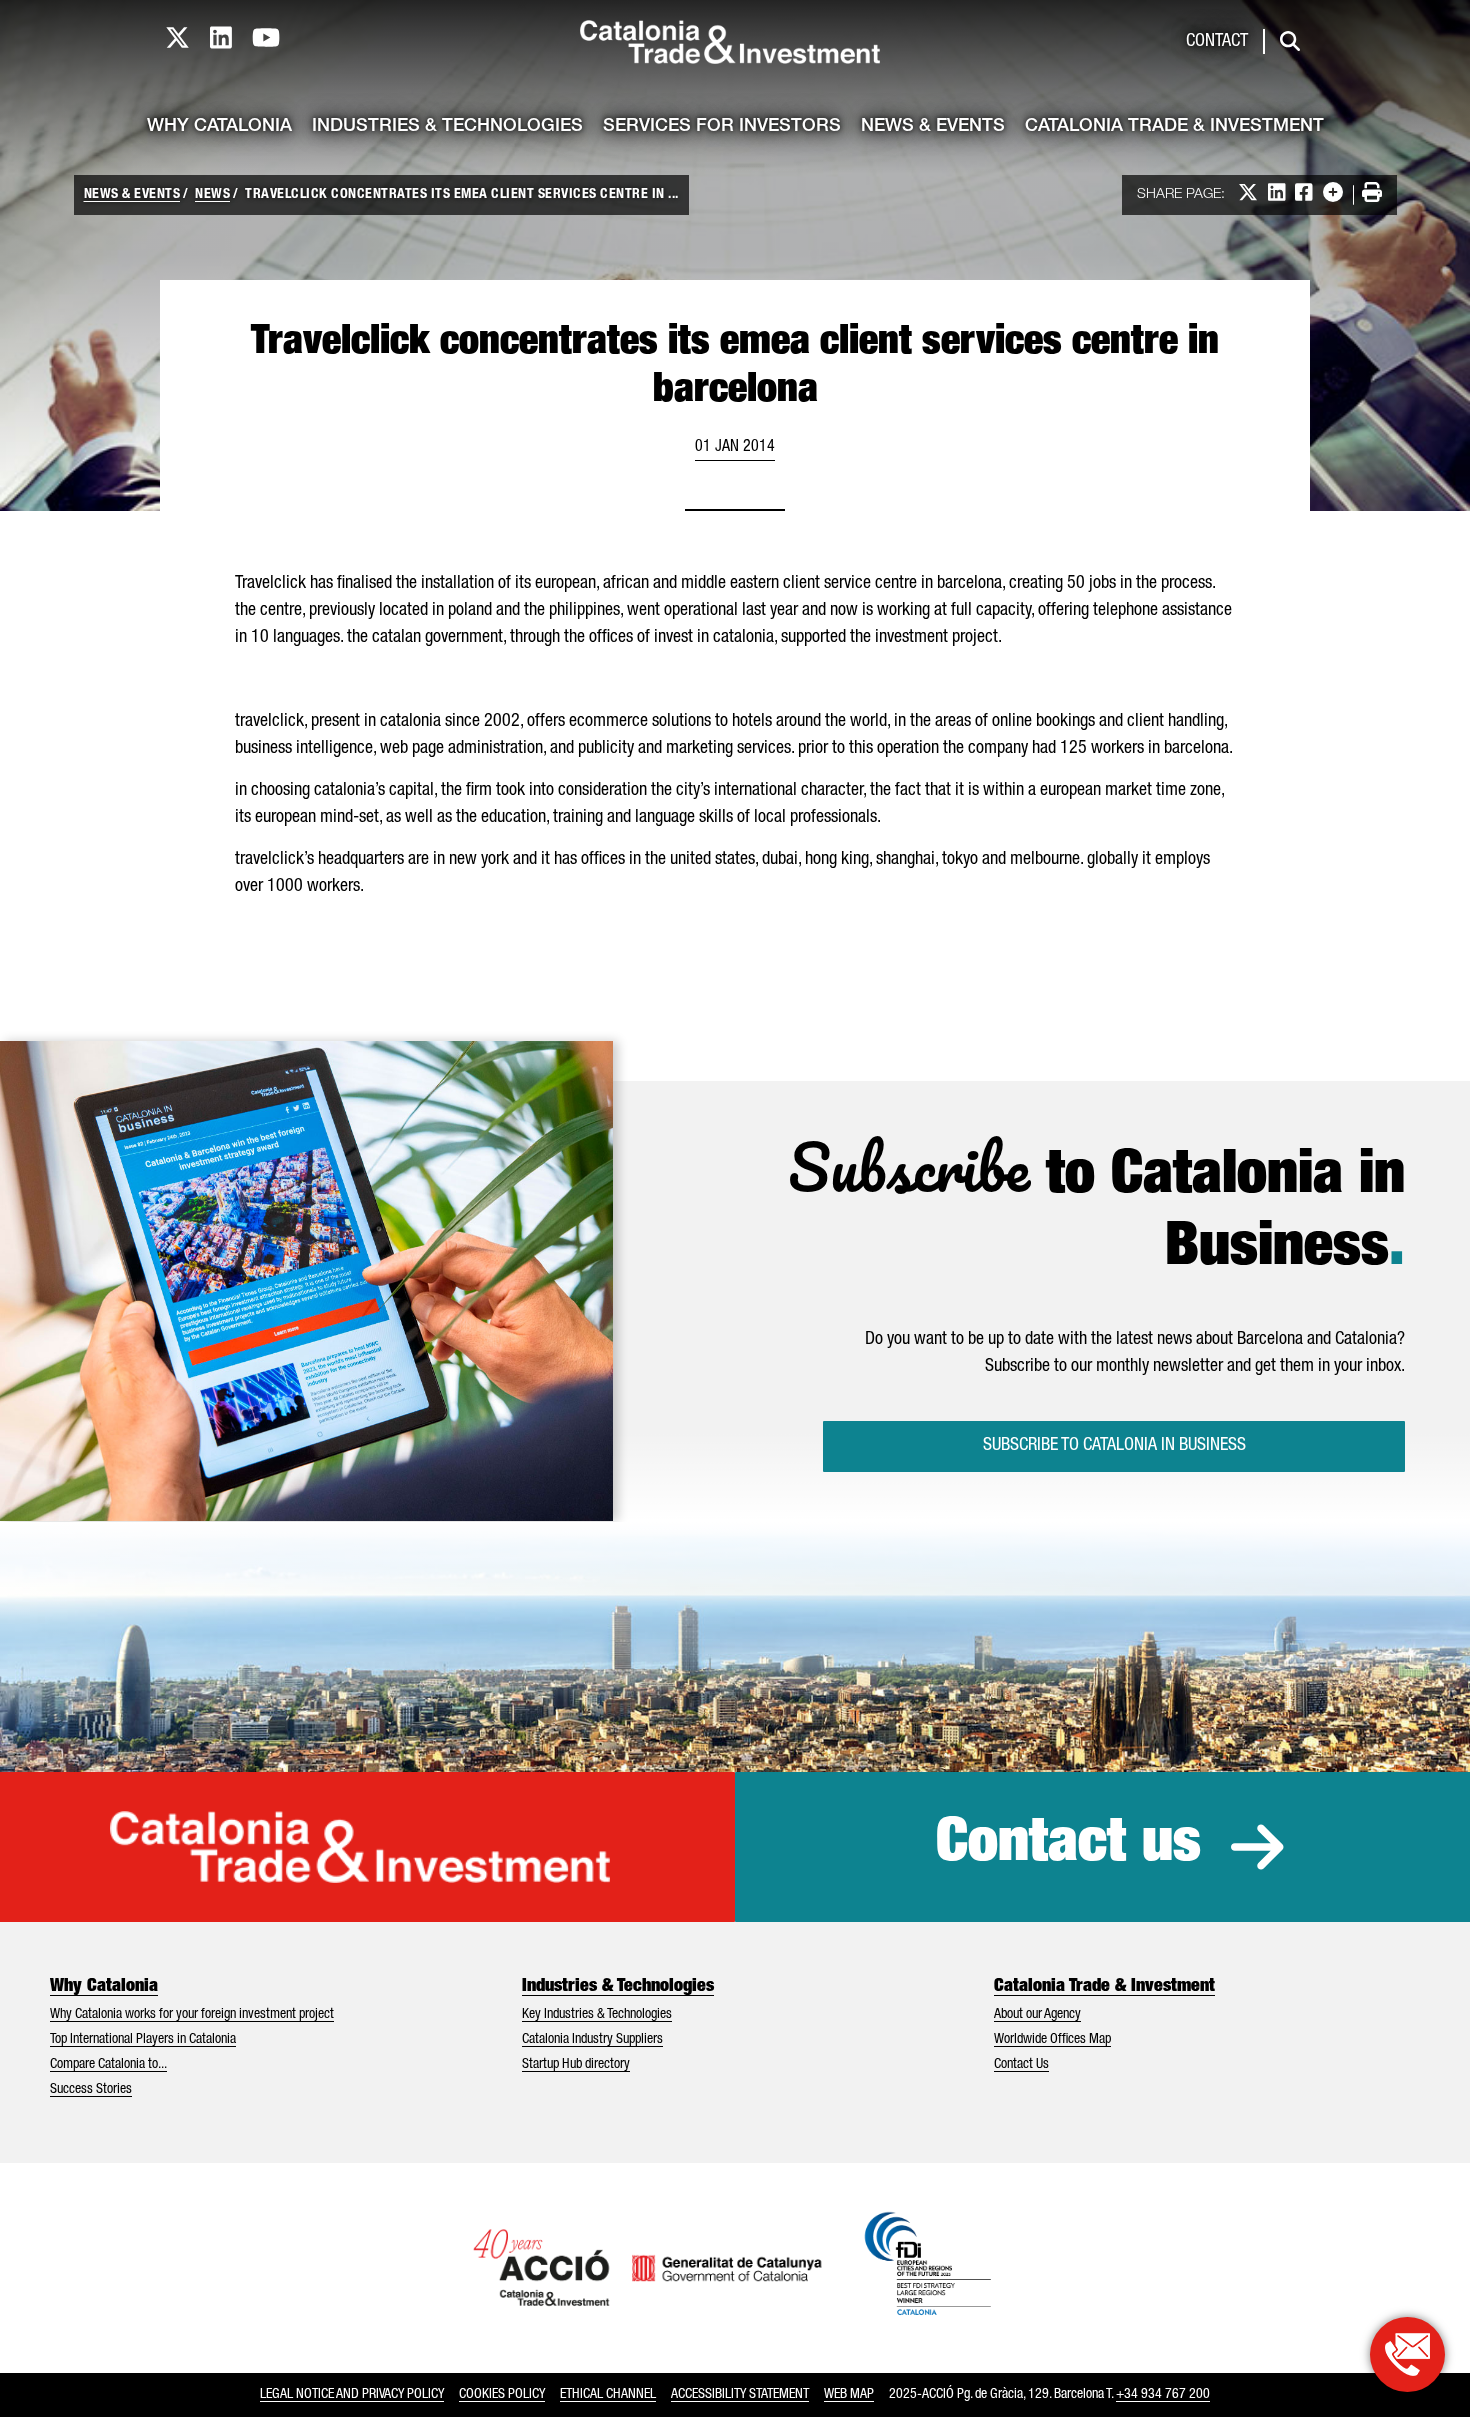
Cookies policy (502, 2395)
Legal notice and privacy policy (352, 2395)
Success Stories (91, 2090)
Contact (1217, 42)
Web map (849, 2395)
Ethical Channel (608, 2395)
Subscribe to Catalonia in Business (1114, 1446)
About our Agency (1037, 2015)
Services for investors (722, 127)
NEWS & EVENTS (132, 195)
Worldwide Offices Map (1052, 2040)
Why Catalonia (219, 127)
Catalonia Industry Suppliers (592, 2040)
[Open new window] (1407, 2354)
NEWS (212, 195)
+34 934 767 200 (1163, 2395)
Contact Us (1021, 2065)
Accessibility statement (740, 2395)
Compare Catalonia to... (108, 2065)
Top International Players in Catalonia (143, 2040)
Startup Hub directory (576, 2065)
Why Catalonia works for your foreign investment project (192, 2015)
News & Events (933, 127)
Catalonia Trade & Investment (1174, 127)
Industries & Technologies (447, 127)
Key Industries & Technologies (597, 2015)
